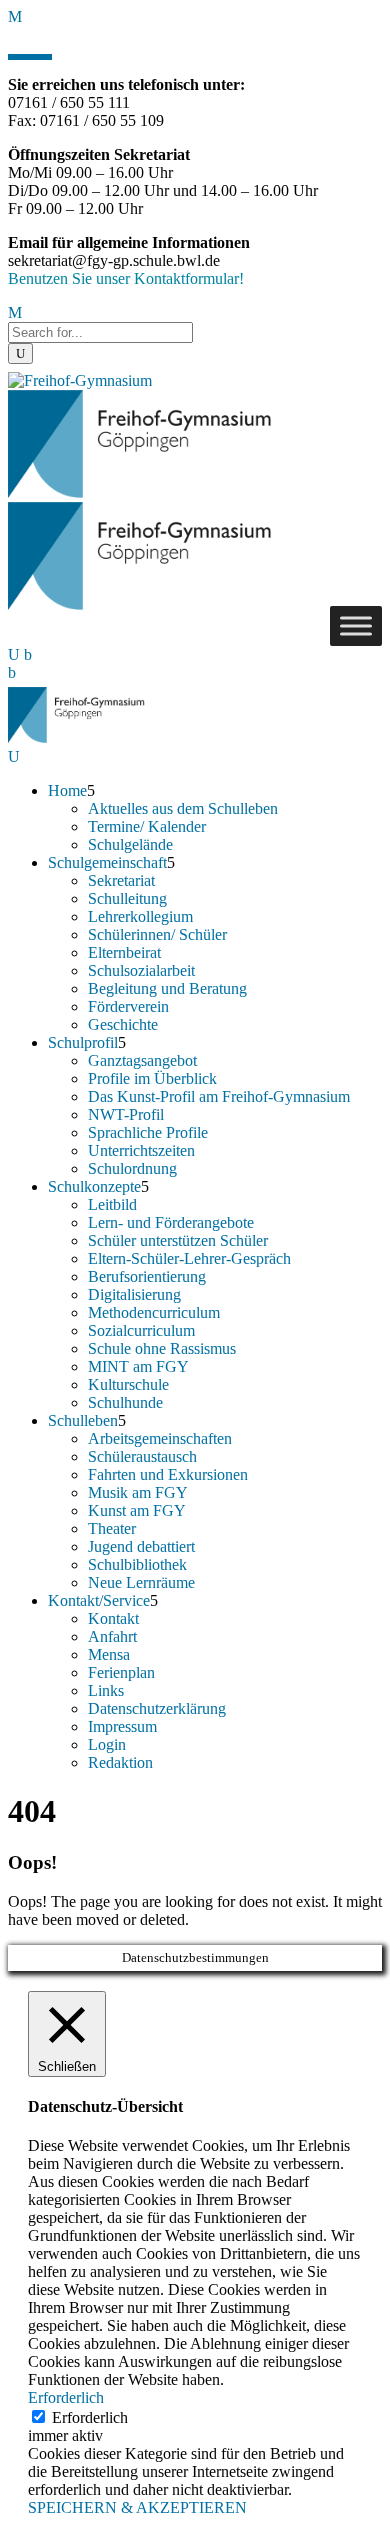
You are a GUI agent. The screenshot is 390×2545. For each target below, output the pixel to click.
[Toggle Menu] (356, 625)
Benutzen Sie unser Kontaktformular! (126, 278)
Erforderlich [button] (66, 2397)
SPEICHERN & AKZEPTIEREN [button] (137, 2507)
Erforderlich (90, 2417)
